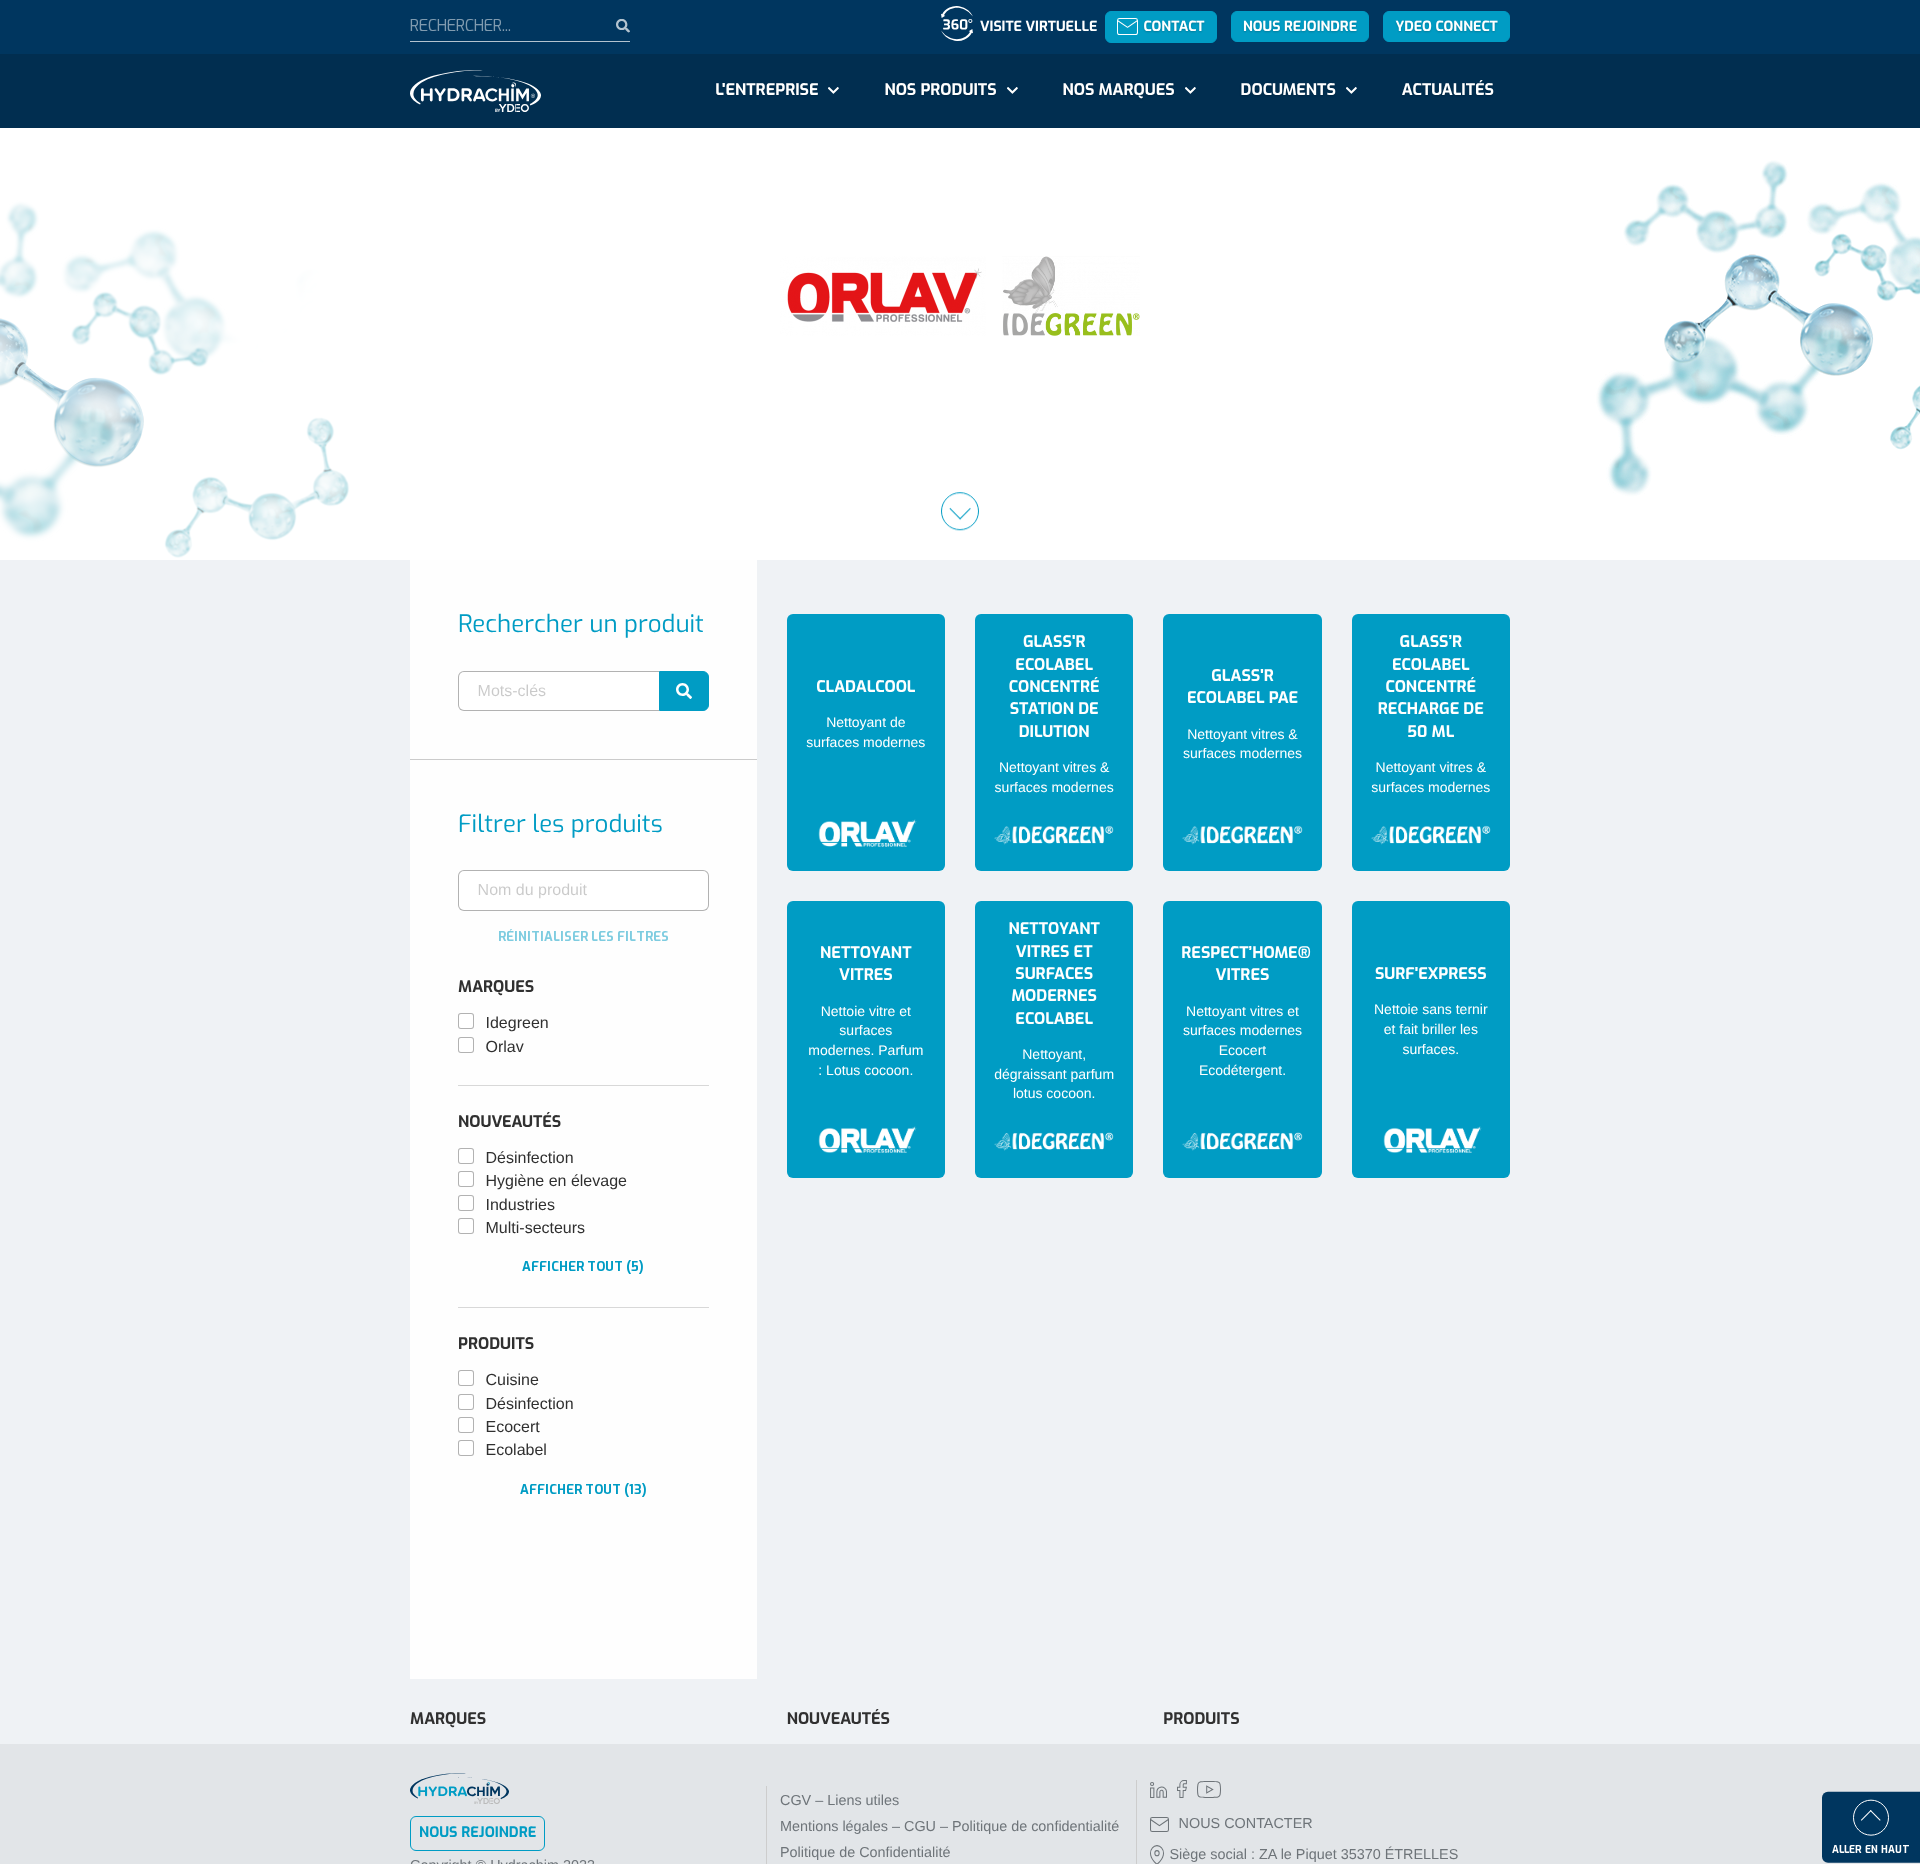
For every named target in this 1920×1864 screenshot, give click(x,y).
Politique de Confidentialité (865, 1853)
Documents (1288, 90)
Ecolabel (516, 1450)
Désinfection (530, 1158)
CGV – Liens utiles (839, 1801)
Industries (520, 1205)
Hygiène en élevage (556, 1181)
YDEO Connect (1446, 26)
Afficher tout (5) (583, 1266)
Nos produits (940, 90)
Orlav (505, 1047)
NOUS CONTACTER (1246, 1824)
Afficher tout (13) (583, 1489)
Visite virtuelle (1038, 26)
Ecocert (513, 1427)
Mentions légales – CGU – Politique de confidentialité (949, 1827)
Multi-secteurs (536, 1228)
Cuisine (512, 1380)
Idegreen (517, 1023)
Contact (1173, 26)
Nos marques (1118, 90)
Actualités (1448, 90)
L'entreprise (766, 90)
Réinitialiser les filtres (583, 936)
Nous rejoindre (1300, 26)
